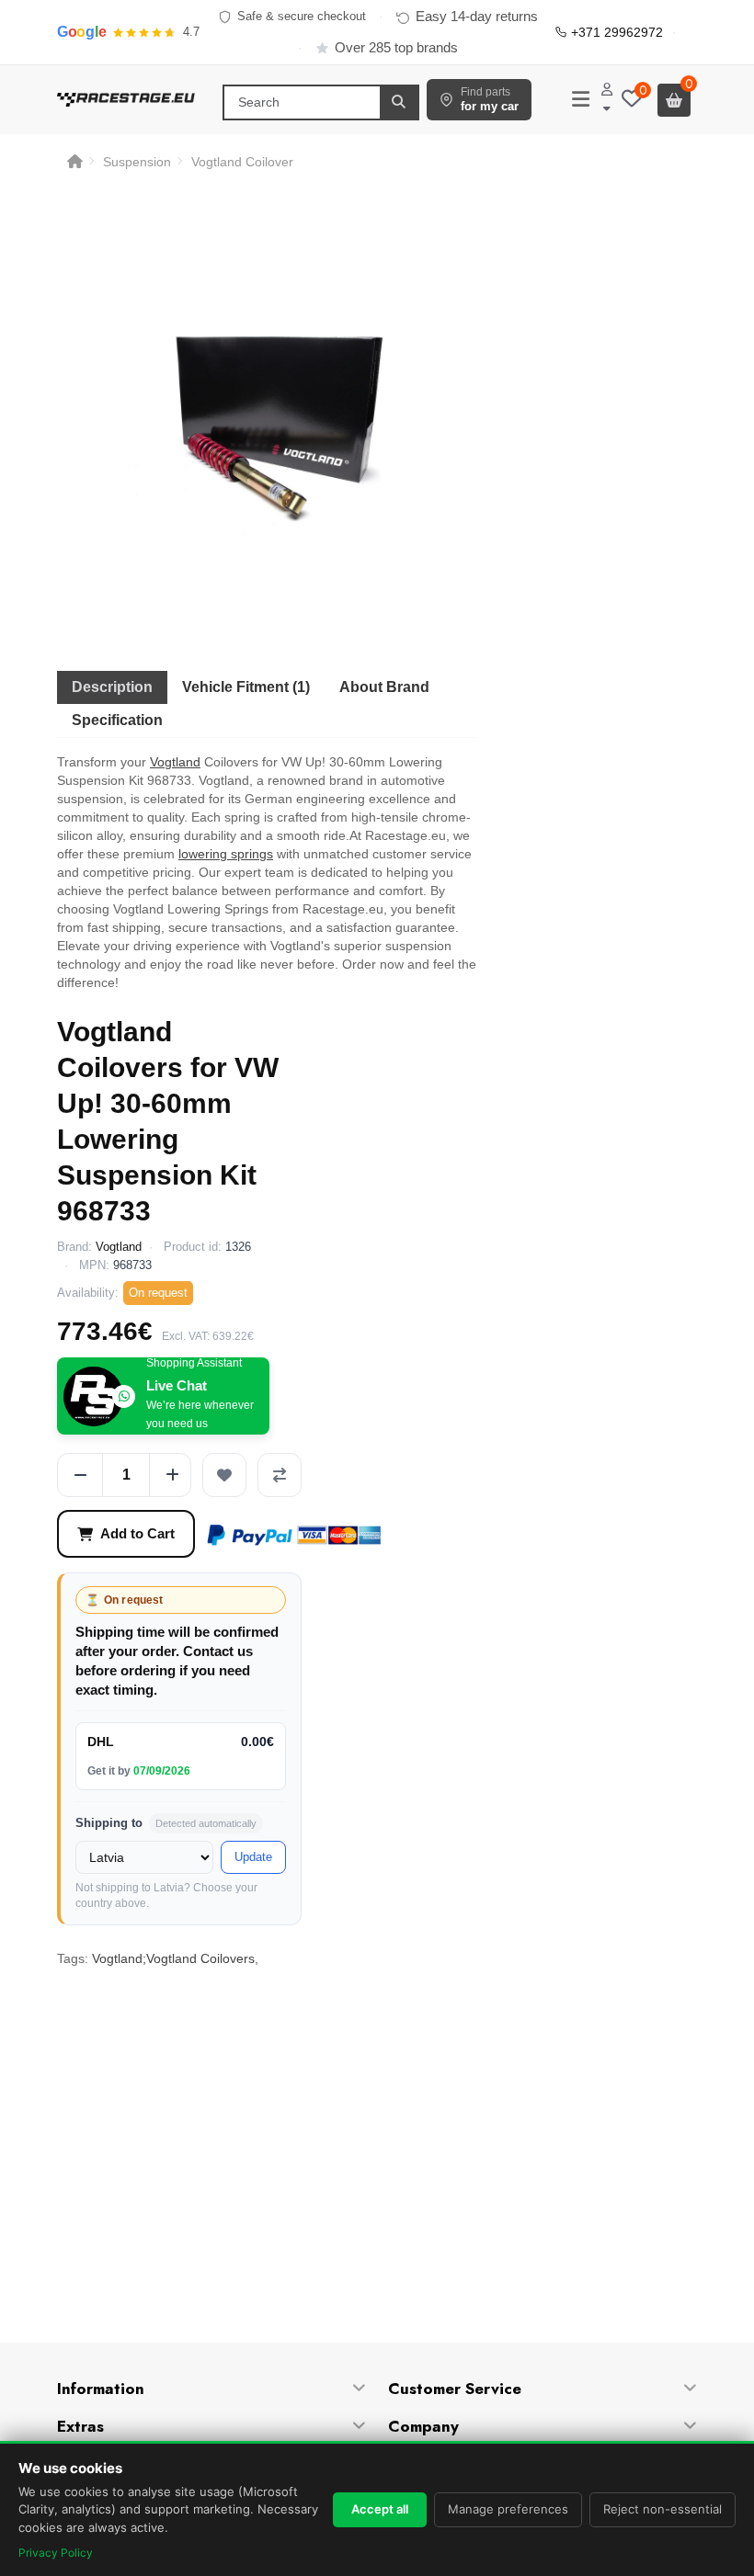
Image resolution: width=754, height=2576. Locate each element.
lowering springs (226, 854)
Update (253, 1857)
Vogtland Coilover (242, 162)
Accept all (380, 2509)
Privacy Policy (56, 2553)
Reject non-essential (663, 2509)
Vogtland (175, 762)
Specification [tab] (117, 720)
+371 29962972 (617, 32)
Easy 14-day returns (477, 16)
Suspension (137, 162)
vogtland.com (176, 2171)
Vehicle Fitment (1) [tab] (246, 687)
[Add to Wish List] (224, 1475)
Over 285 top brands (396, 47)
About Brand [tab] (384, 687)
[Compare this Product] (280, 1475)
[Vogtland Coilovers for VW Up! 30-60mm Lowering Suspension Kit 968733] (267, 419)
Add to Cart (137, 1533)
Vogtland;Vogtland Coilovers (173, 1958)
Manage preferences (508, 2509)
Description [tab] (112, 687)
